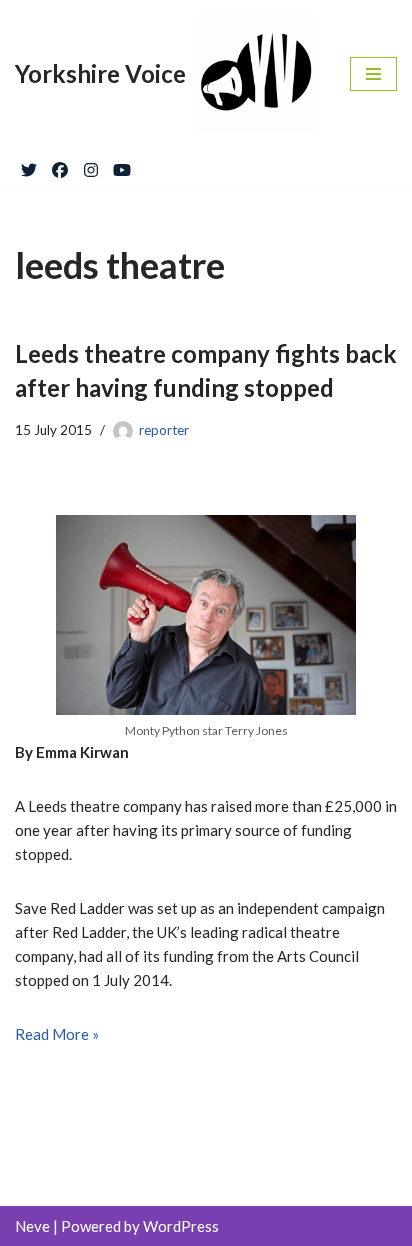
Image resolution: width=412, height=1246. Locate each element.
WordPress (181, 1226)
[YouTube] (122, 166)
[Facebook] (60, 166)
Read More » (57, 1034)
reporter (164, 430)
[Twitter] (29, 166)
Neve (32, 1226)
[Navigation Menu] (373, 74)
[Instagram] (91, 166)
